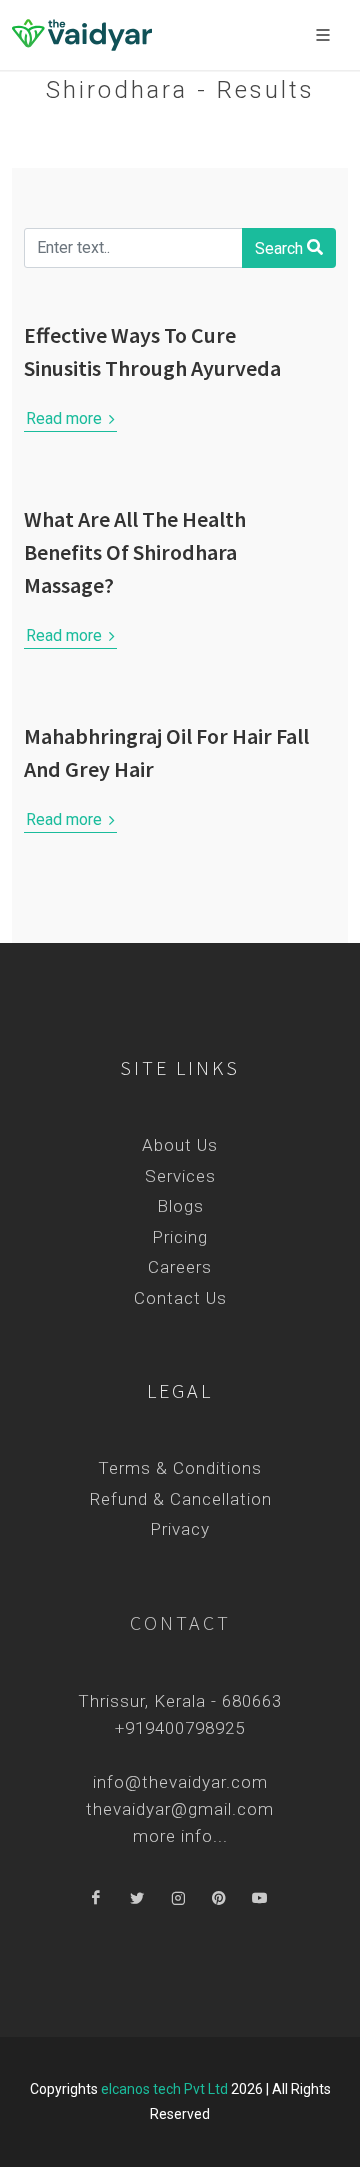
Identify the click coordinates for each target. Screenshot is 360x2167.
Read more (66, 418)
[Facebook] (96, 1899)
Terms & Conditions (180, 1468)
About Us (180, 1145)
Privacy (180, 1529)
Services (180, 1176)
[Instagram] (178, 1899)
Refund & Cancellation (180, 1499)
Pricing (180, 1237)
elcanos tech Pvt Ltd (164, 2089)
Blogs (180, 1206)
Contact (180, 1622)
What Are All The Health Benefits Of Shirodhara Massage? (135, 552)
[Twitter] (137, 1899)
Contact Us (180, 1298)
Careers (180, 1267)
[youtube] (260, 1899)
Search (281, 248)
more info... (180, 1836)
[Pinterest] (219, 1899)
